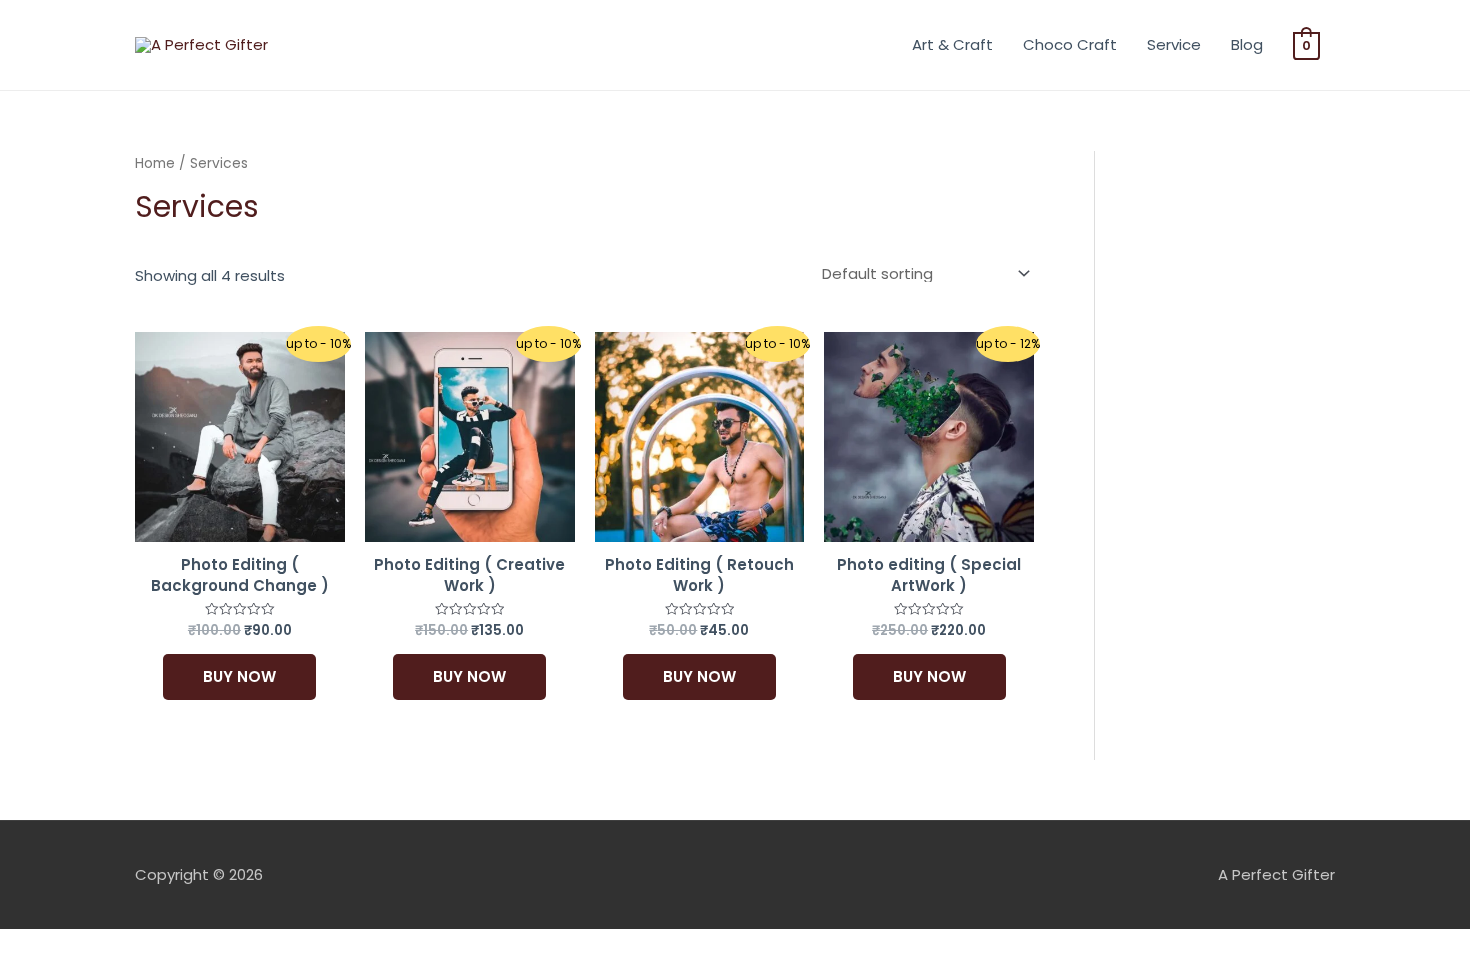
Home (155, 163)
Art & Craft (952, 44)
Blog (1247, 44)
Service (1174, 44)
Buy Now (239, 676)
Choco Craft (1070, 44)
